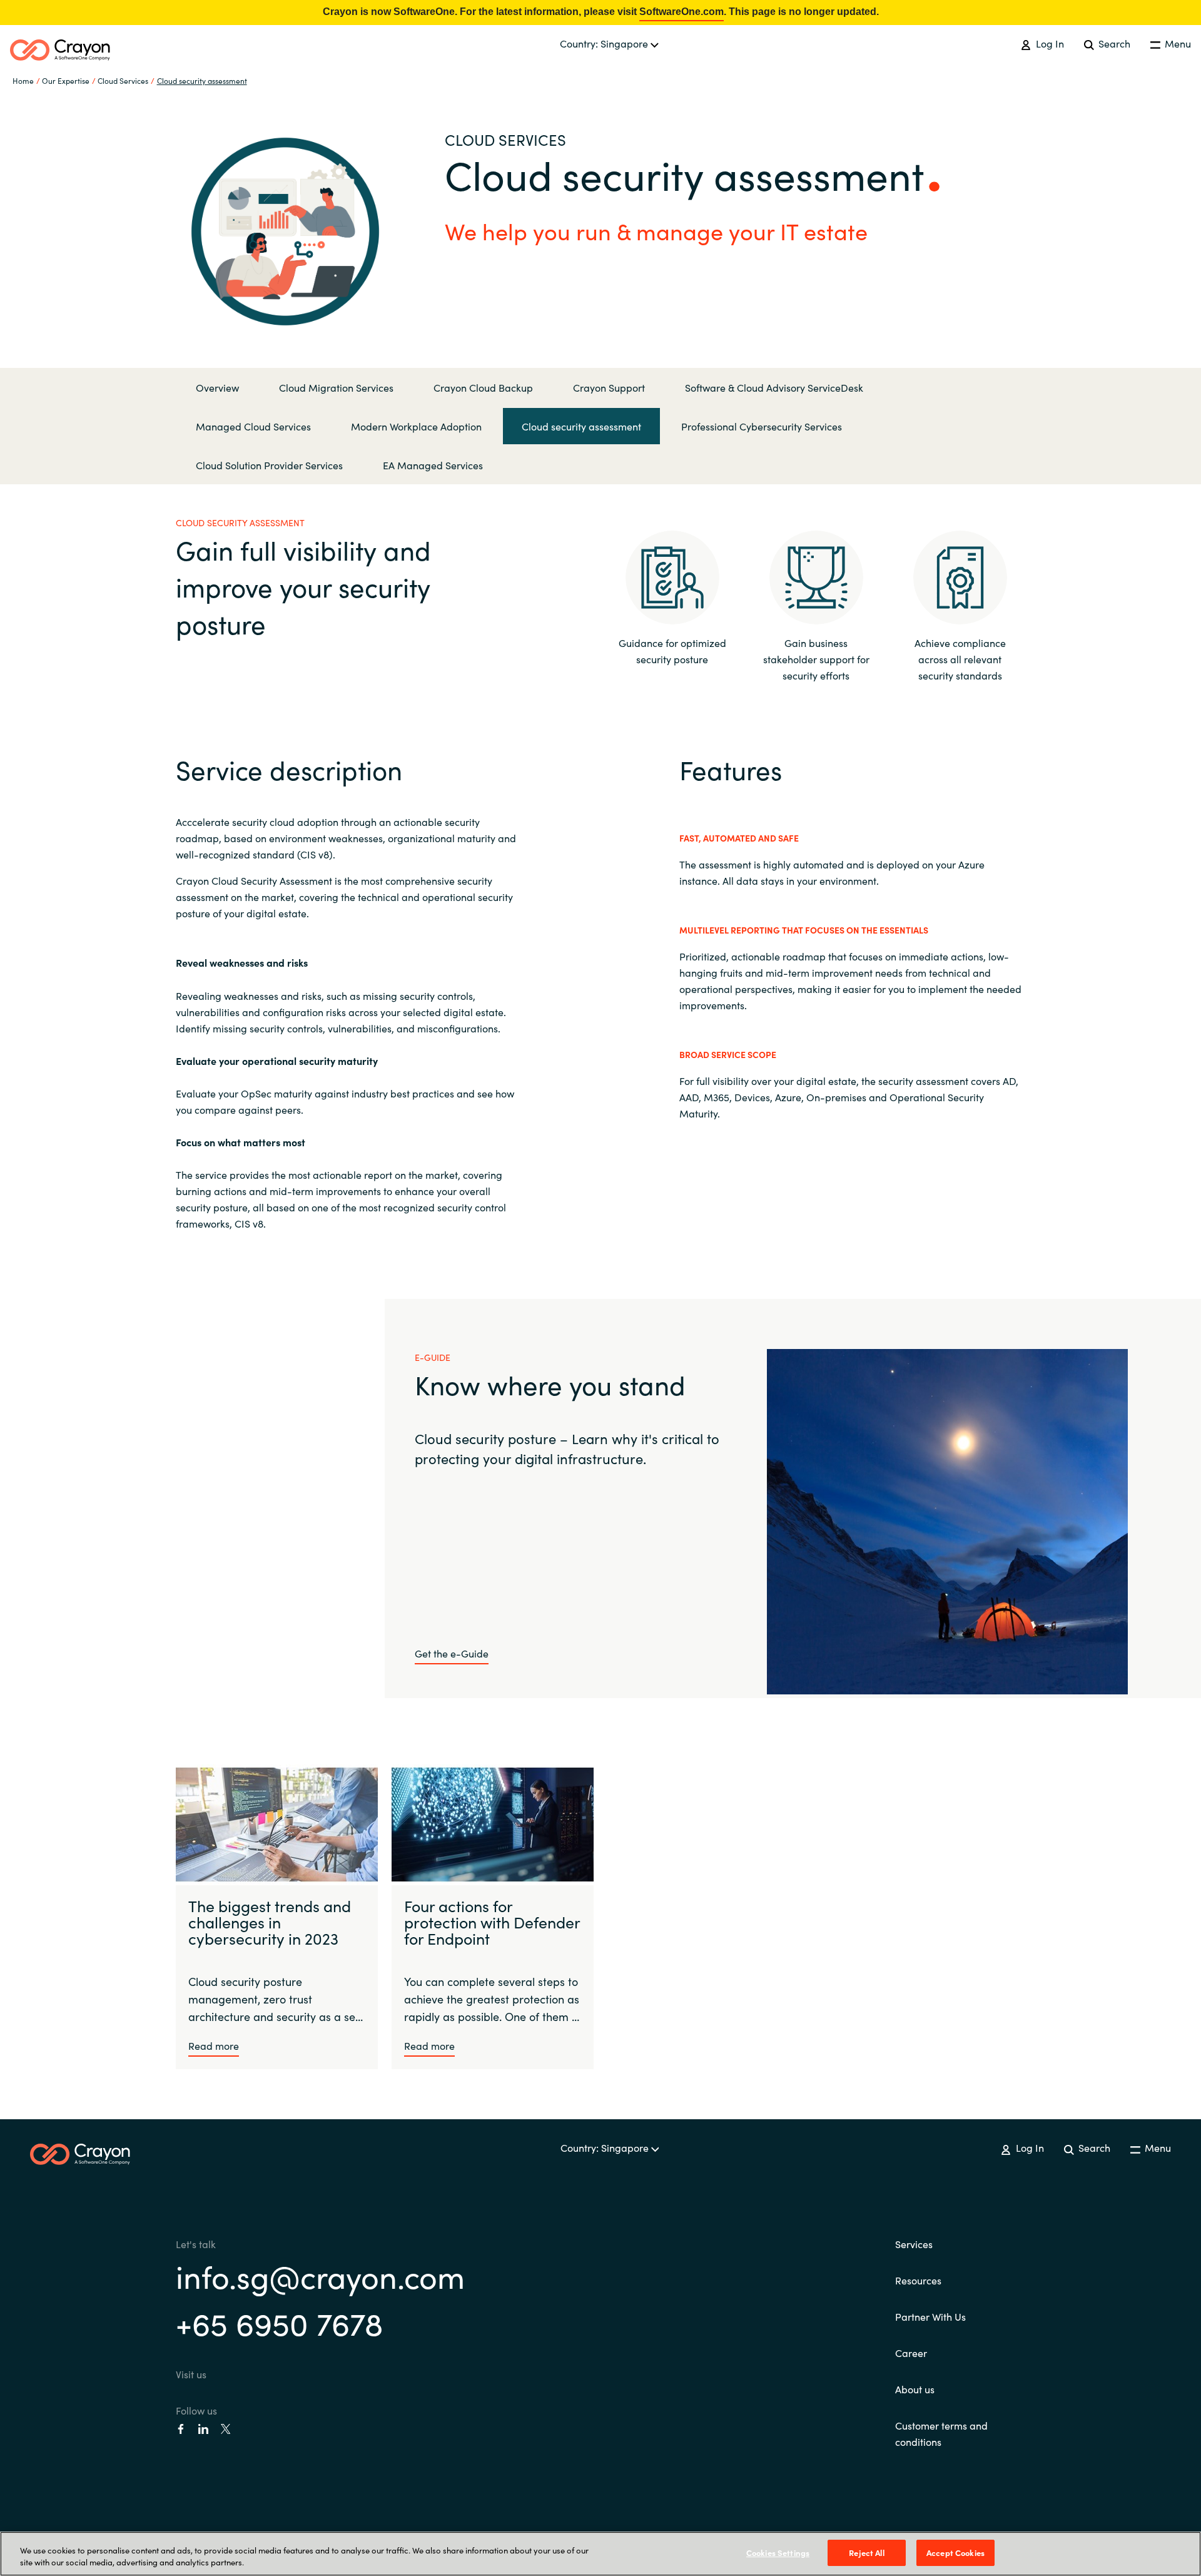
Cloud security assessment (202, 80)
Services (914, 2244)
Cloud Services (123, 80)
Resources (918, 2280)
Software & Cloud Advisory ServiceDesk (774, 387)
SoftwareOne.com (682, 12)
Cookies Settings (778, 2553)
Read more (214, 2045)
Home (23, 80)
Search (1113, 43)
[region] (600, 2554)
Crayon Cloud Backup (483, 387)
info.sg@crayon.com (320, 2275)
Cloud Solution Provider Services (269, 465)
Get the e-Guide (452, 1653)
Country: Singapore (605, 43)
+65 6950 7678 (279, 2322)
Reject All (866, 2553)
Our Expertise (66, 80)
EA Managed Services (433, 465)
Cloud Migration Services (336, 387)
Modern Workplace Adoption (416, 426)
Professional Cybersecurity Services (762, 426)
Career (911, 2353)
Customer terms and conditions (941, 2433)
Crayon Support (609, 387)
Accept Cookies (955, 2553)
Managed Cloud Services (253, 426)
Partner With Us (930, 2316)
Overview (217, 387)
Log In (1048, 43)
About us (915, 2389)
